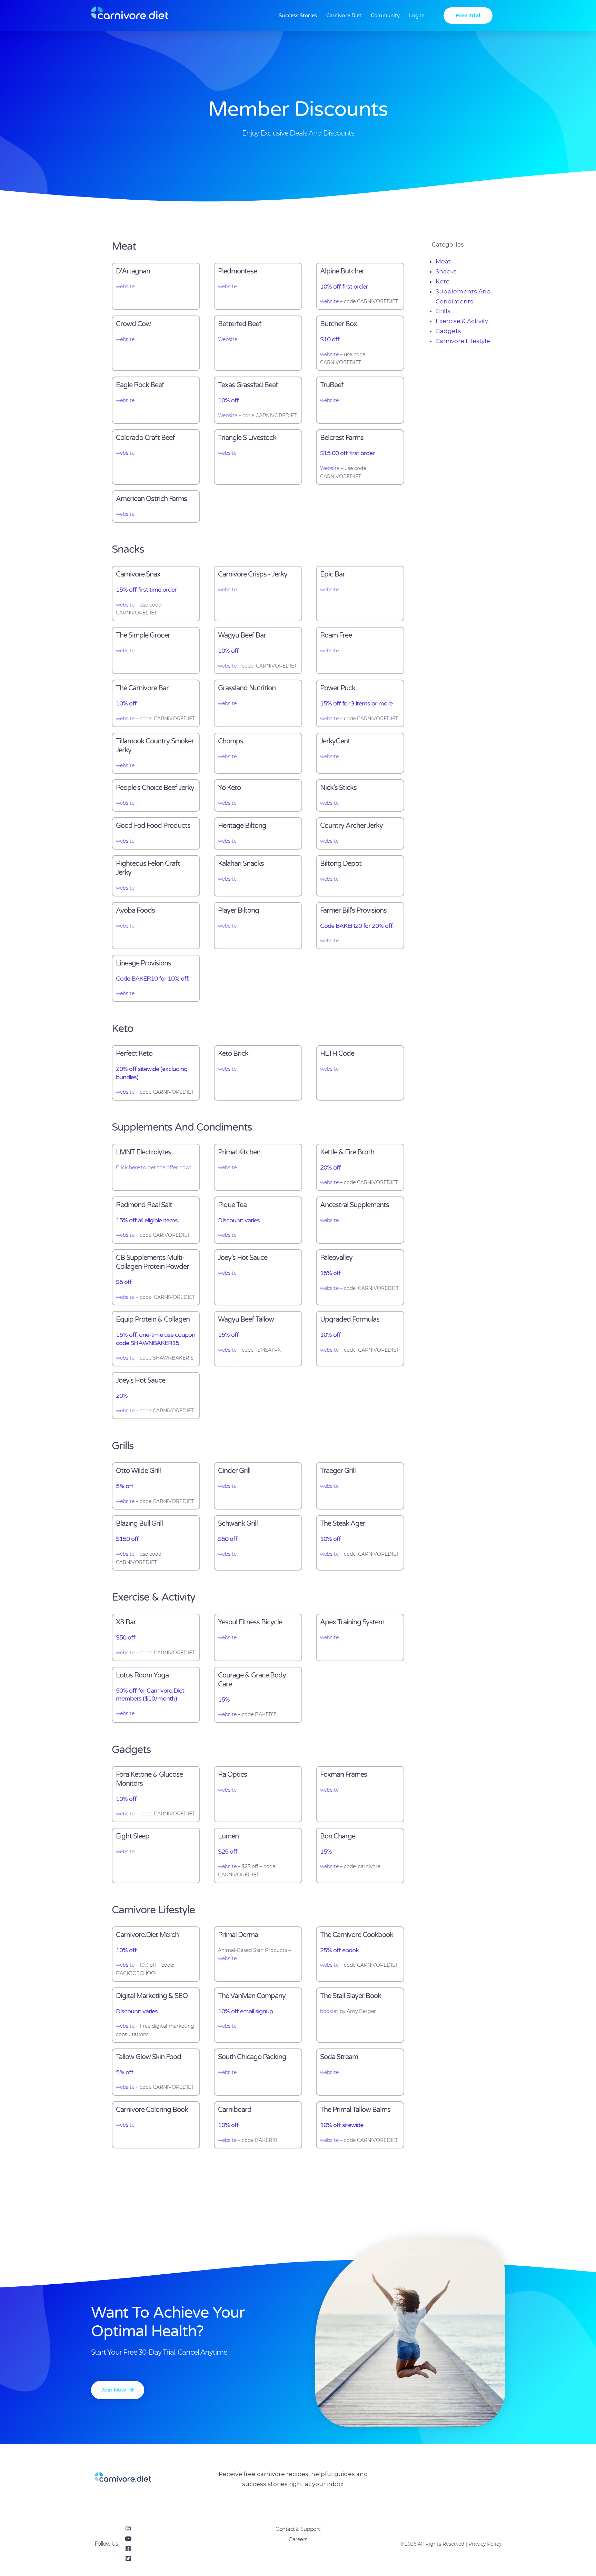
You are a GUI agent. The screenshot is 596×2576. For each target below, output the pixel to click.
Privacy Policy (485, 2544)
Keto (443, 281)
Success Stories (298, 16)
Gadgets (448, 331)
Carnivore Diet (344, 16)
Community (385, 16)
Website (228, 339)
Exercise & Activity (462, 321)
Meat (443, 261)
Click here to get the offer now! (153, 1167)
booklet (329, 2011)
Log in (417, 16)
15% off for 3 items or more (356, 703)
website (125, 287)
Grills (443, 311)
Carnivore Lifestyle (463, 341)
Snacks (446, 271)
